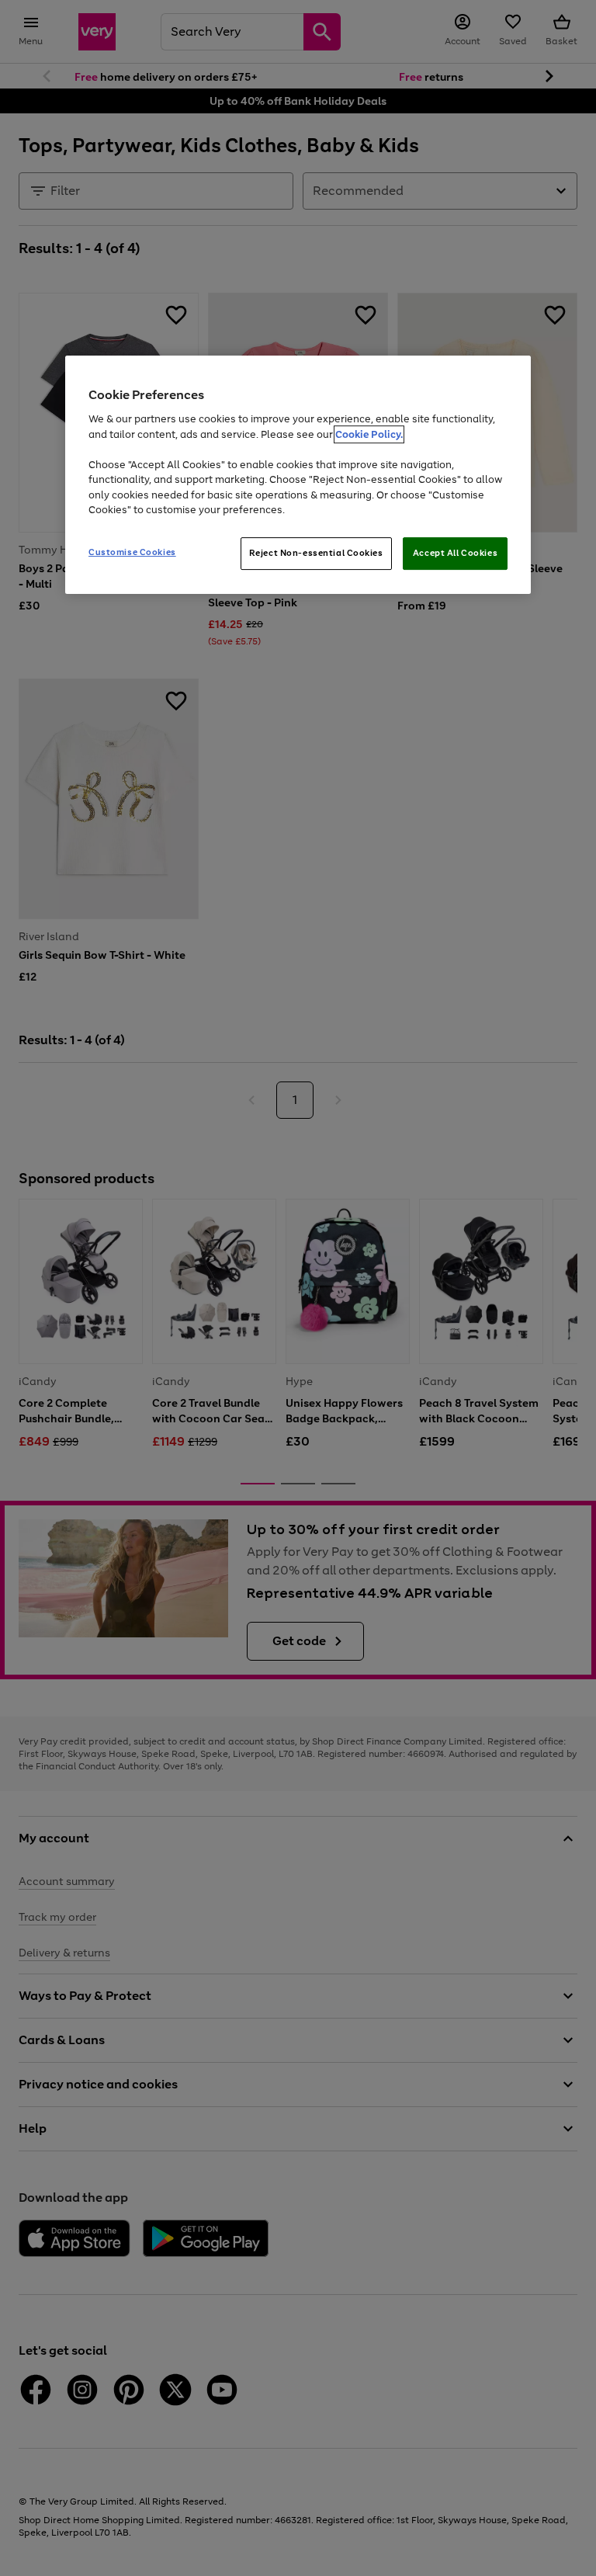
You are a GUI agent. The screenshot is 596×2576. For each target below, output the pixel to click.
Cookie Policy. (369, 434)
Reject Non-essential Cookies (316, 553)
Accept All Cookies (455, 553)
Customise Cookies (132, 552)
